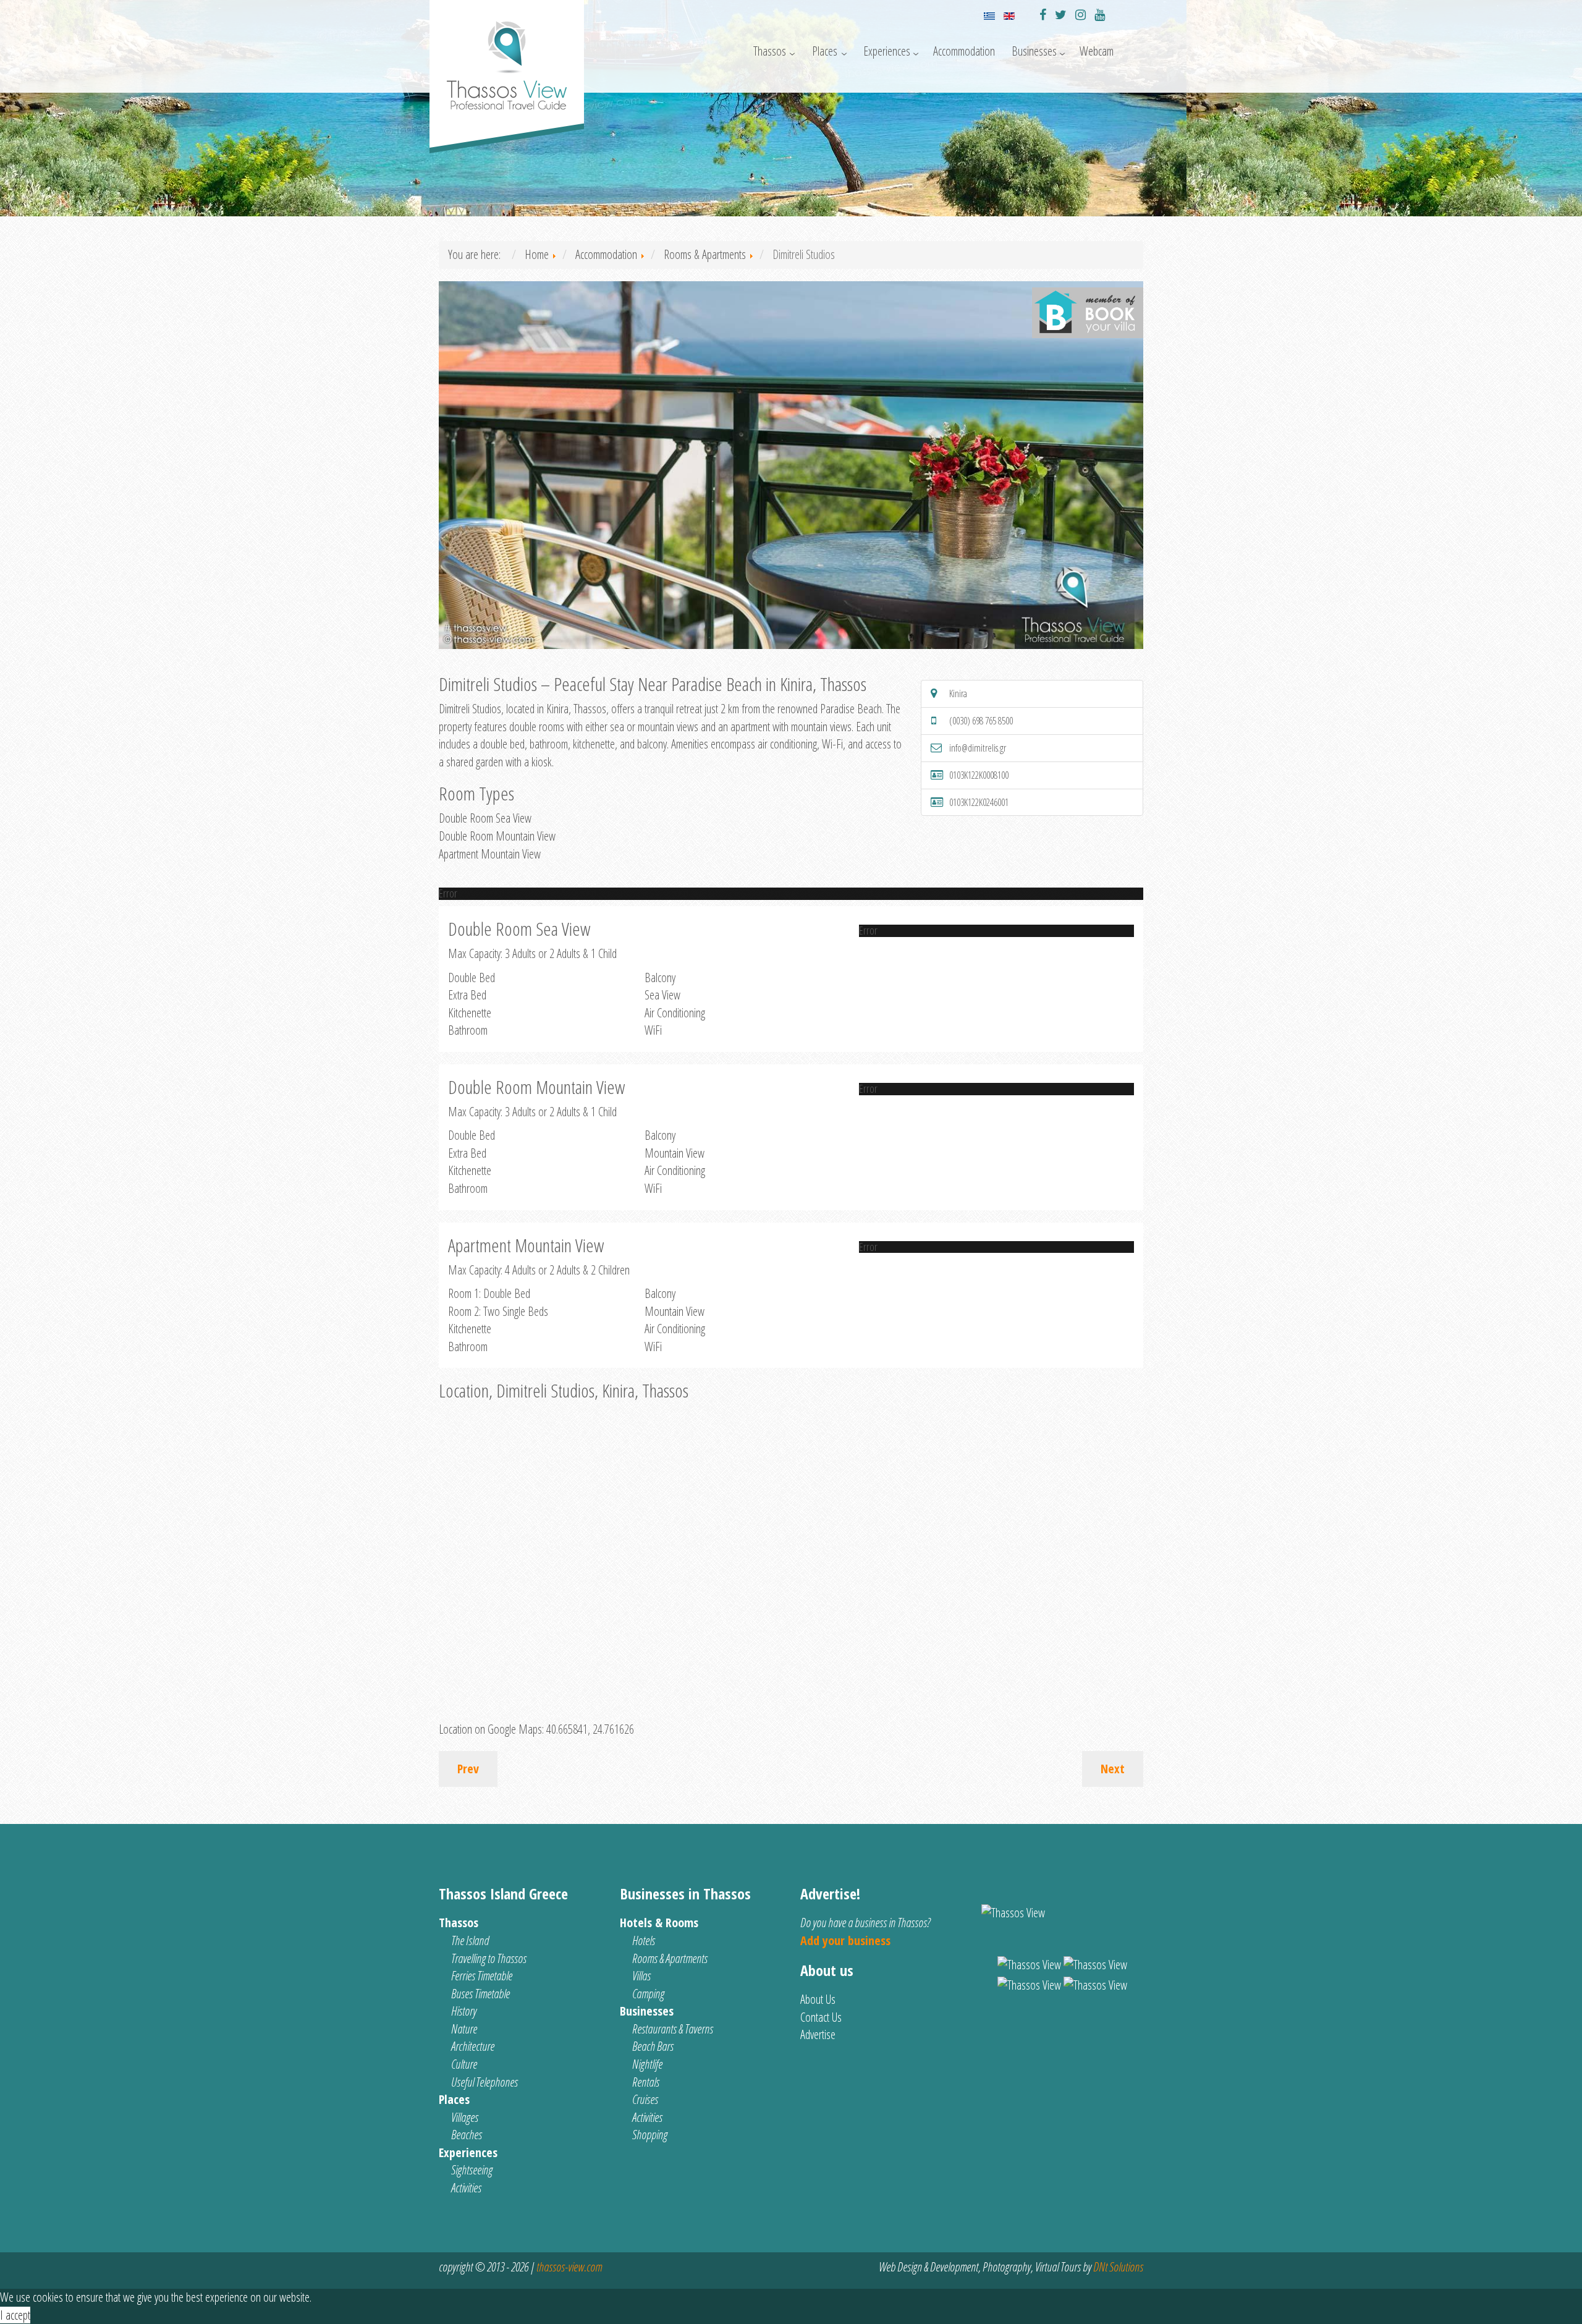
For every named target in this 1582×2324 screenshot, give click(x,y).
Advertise (818, 2034)
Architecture (473, 2046)
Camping (648, 1994)
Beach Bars (653, 2046)
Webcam (1097, 51)
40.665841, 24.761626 (590, 1729)
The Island (470, 1940)
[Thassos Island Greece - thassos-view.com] (507, 60)
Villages (465, 2117)
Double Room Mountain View (497, 836)
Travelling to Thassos (489, 1958)
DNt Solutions (1118, 2267)
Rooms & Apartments (670, 1958)
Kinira (958, 693)
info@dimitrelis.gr (978, 748)
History (464, 2011)
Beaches (467, 2135)
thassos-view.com (569, 2267)
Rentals (646, 2082)
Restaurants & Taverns (673, 2029)
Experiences (887, 51)
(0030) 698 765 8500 (981, 721)
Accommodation (964, 51)
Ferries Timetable (482, 1976)
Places (825, 51)
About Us (818, 1999)
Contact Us (821, 2017)
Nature (464, 2029)
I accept (15, 2315)
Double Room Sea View (485, 818)
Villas (641, 1976)
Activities (466, 2188)
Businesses (1034, 51)
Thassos (770, 51)
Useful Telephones (484, 2082)
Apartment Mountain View (490, 854)
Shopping (650, 2135)
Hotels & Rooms (659, 1923)
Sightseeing (472, 2170)
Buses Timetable (480, 1994)
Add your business (845, 1940)
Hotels (644, 1940)
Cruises (645, 2099)
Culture (464, 2064)
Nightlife (647, 2064)
